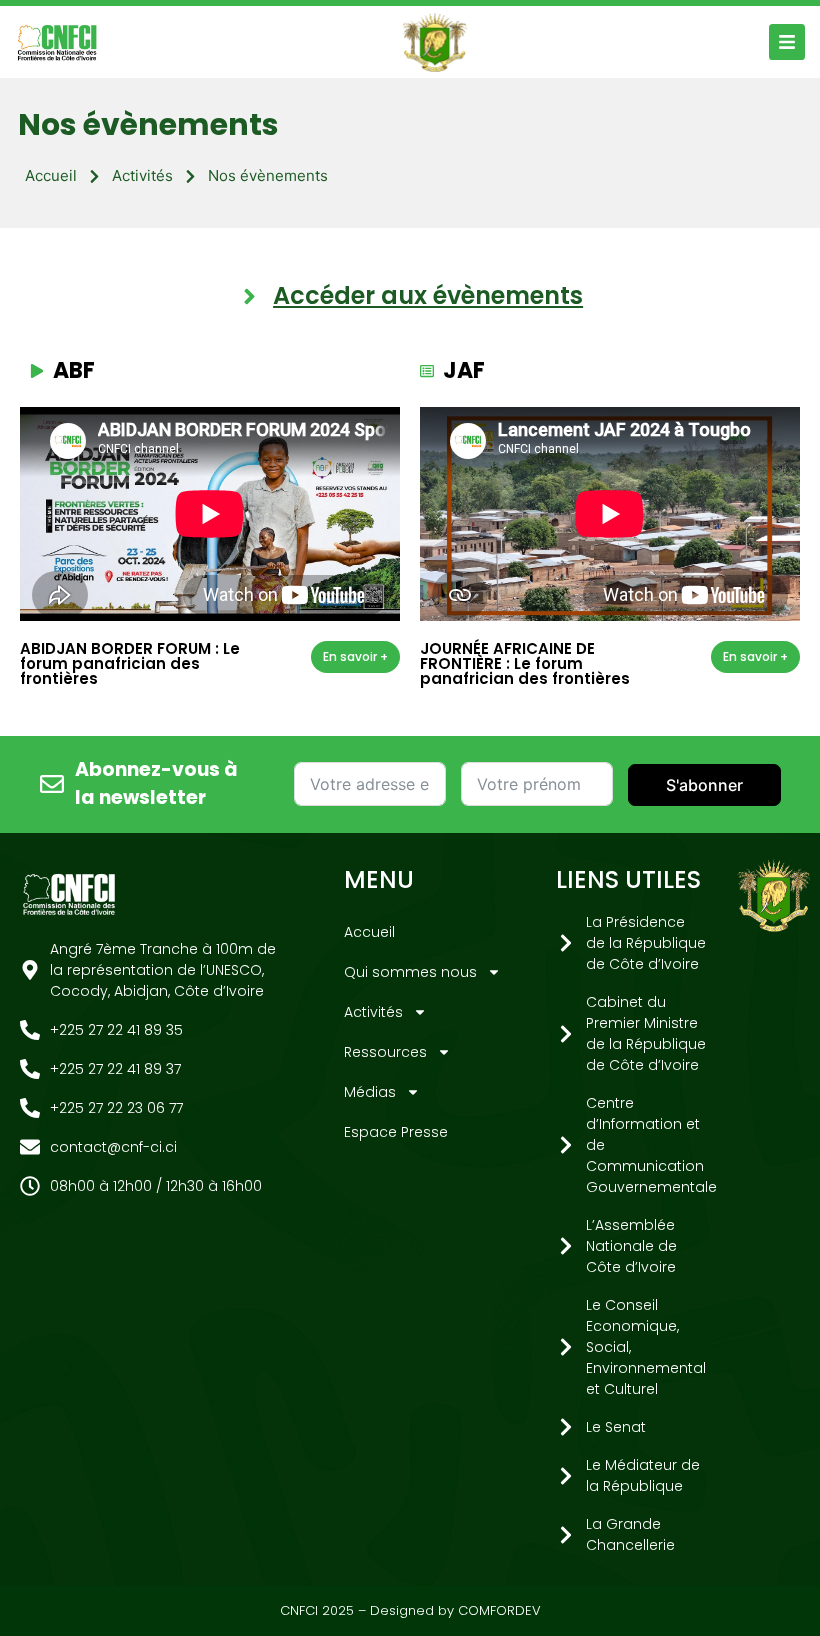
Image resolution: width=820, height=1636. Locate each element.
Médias (370, 1092)
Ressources (385, 1052)
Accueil (51, 175)
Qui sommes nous (410, 972)
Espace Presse (396, 1132)
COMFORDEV (499, 1610)
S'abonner (704, 785)
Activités (142, 175)
